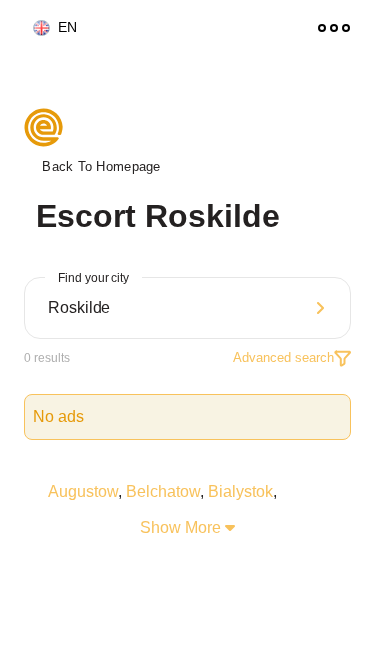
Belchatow (163, 491)
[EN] (33, 28)
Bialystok (240, 491)
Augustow (83, 491)
